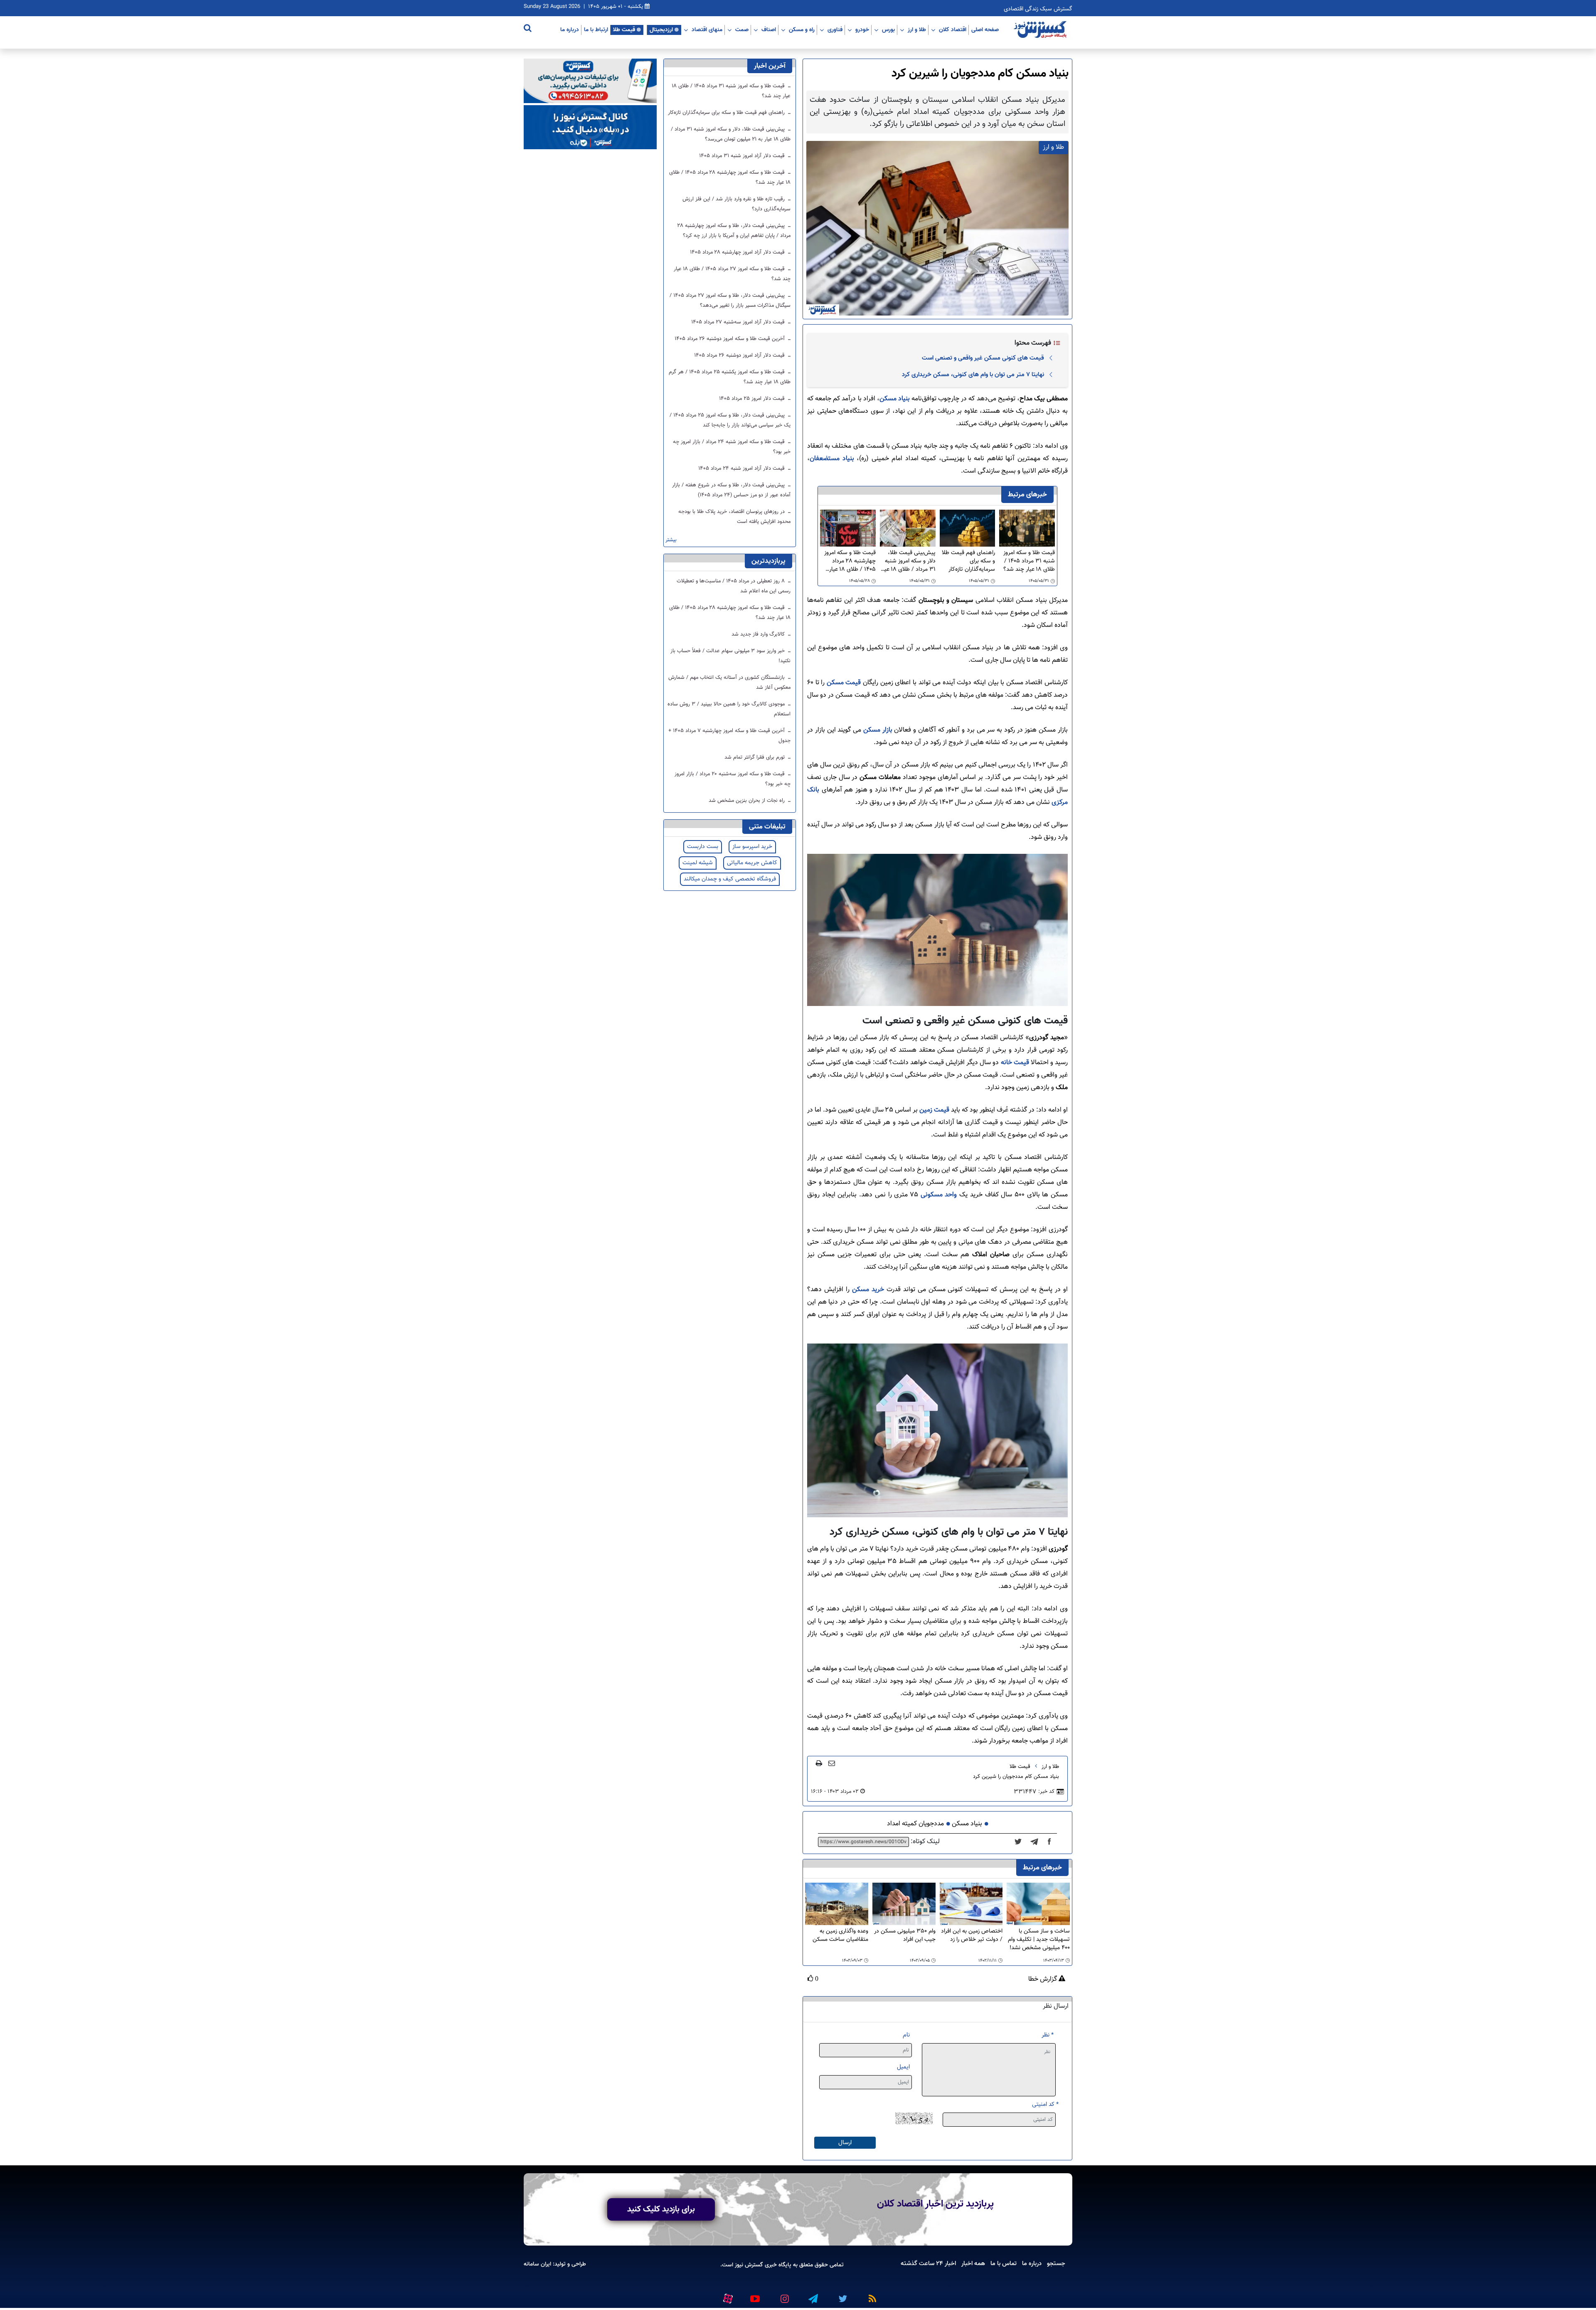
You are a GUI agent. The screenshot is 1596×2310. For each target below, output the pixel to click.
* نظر (1048, 2035)
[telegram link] (813, 2295)
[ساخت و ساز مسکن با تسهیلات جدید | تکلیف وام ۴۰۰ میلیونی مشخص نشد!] (1038, 1904)
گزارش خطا (1043, 1980)
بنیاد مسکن (895, 399)
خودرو (862, 30)
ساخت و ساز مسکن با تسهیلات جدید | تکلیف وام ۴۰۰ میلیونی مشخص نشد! (1039, 1940)
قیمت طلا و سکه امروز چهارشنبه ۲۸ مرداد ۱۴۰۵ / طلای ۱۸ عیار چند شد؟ (850, 561)
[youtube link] (754, 2295)
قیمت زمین (933, 1110)
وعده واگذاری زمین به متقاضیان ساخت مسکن (840, 1936)
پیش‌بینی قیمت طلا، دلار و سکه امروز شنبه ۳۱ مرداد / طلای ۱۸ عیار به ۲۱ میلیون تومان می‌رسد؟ (908, 561)
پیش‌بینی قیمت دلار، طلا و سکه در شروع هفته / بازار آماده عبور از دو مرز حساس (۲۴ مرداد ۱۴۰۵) (731, 490)
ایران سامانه (537, 2264)
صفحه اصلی (985, 30)
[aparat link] (727, 2297)
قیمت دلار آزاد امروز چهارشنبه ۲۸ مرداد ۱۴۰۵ (738, 252)
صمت (742, 30)
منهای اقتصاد (707, 30)
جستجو (1056, 2263)
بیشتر (671, 540)
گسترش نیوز (748, 2265)
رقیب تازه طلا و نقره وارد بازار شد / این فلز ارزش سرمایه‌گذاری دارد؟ (736, 204)
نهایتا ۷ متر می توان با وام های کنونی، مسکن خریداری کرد (973, 375)
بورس (888, 30)
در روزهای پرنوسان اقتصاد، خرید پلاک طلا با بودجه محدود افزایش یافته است (734, 517)
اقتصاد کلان (953, 30)
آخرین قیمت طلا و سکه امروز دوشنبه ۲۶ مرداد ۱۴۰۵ (730, 339)
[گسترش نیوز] (1041, 30)
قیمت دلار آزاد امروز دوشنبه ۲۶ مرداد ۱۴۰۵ (740, 355)
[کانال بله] (590, 127)
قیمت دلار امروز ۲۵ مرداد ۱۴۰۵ (753, 399)
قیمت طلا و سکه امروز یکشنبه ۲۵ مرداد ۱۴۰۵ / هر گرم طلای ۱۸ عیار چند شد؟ (730, 377)
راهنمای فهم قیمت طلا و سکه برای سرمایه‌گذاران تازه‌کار (968, 561)
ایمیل (903, 2067)
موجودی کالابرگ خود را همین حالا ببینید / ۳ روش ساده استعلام (729, 709)
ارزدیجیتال (661, 30)
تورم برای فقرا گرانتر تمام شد (755, 757)
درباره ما (570, 30)
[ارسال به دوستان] (832, 1763)
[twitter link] (842, 2295)
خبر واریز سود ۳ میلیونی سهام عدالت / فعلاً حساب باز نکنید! (730, 656)
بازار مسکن (879, 730)
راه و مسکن (802, 30)
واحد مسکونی (939, 1195)
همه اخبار (973, 2263)
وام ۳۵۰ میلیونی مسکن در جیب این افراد (905, 1936)
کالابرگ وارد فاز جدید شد (759, 634)
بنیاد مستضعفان (832, 459)
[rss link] (871, 2295)
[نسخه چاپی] (819, 1763)
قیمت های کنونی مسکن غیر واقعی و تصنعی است (983, 358)
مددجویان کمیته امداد (915, 1824)
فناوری (835, 30)
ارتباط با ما (596, 30)
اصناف (769, 30)
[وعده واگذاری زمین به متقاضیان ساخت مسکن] (837, 1904)
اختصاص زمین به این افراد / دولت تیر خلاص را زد (972, 1936)
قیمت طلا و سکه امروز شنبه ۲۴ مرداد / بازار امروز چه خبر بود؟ (732, 447)
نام (906, 2035)
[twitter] (1021, 1842)
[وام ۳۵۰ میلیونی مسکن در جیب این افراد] (904, 1904)
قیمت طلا (624, 30)
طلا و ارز (917, 30)
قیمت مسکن (843, 683)
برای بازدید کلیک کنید (661, 2209)
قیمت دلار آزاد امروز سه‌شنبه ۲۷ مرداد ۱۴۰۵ (739, 322)
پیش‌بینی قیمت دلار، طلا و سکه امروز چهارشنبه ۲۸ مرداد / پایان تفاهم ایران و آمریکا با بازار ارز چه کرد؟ (734, 231)
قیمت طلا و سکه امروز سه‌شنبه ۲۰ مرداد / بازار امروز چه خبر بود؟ (733, 779)
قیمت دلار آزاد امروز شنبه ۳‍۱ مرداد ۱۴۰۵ (743, 156)
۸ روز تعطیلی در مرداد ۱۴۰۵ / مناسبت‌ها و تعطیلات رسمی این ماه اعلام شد (734, 586)
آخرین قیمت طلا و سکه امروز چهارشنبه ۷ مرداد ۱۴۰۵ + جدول (729, 736)
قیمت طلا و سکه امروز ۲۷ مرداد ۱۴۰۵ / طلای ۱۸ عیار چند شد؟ (732, 274)
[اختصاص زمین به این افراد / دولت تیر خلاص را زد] (971, 1904)
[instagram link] (783, 2295)
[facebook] (1052, 1842)
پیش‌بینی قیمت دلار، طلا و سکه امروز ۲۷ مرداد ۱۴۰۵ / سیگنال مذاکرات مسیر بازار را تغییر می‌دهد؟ (730, 301)
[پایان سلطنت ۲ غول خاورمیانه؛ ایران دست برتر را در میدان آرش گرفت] (1037, 1842)
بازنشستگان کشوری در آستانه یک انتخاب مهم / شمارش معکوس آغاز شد (729, 683)
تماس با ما (1004, 2263)
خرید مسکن (868, 1290)
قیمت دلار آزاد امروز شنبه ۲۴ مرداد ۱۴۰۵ (742, 468)
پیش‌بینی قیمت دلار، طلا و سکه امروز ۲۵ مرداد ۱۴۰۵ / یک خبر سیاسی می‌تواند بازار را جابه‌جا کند (730, 420)
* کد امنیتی (1045, 2104)
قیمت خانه (1015, 1063)
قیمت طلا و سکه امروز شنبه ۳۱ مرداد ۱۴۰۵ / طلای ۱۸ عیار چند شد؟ (1029, 561)
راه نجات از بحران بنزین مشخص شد (748, 801)
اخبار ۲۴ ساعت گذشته (928, 2263)
